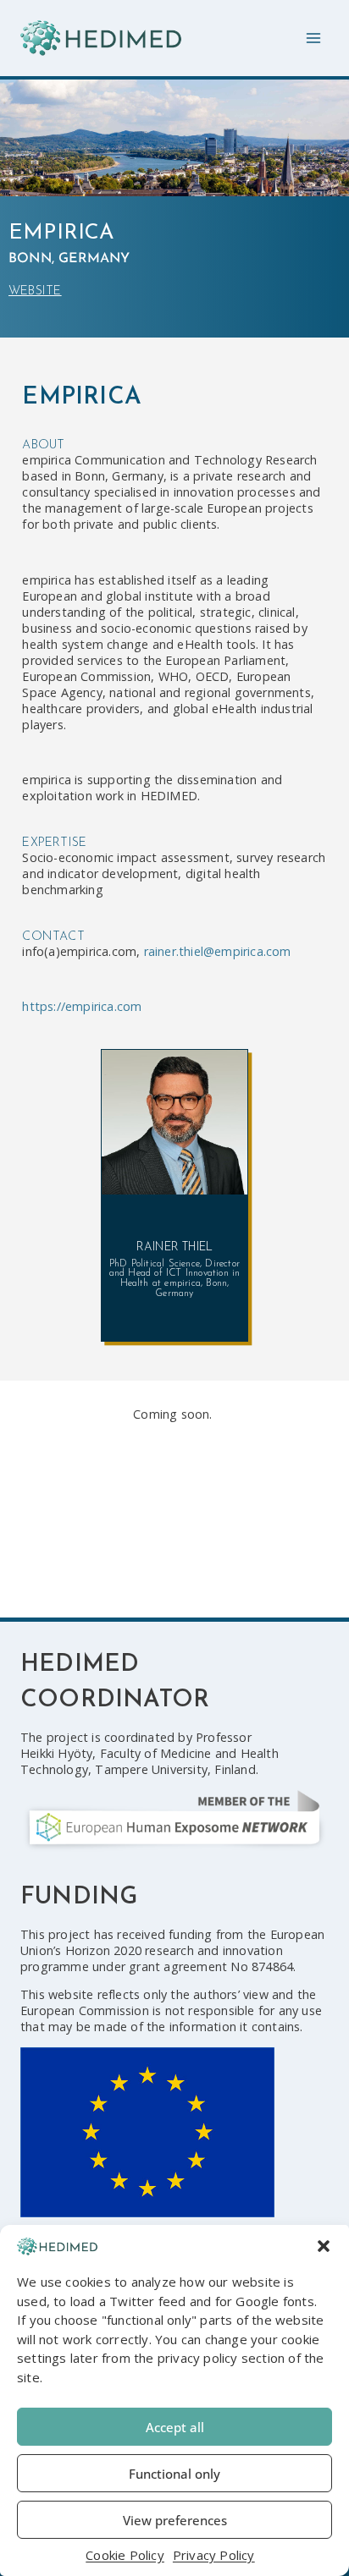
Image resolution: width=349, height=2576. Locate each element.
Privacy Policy (214, 2555)
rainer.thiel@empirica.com (218, 951)
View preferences (175, 2520)
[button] (324, 2246)
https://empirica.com (82, 1006)
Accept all (175, 2427)
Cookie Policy (125, 2555)
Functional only (174, 2474)
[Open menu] (313, 38)
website (35, 291)
